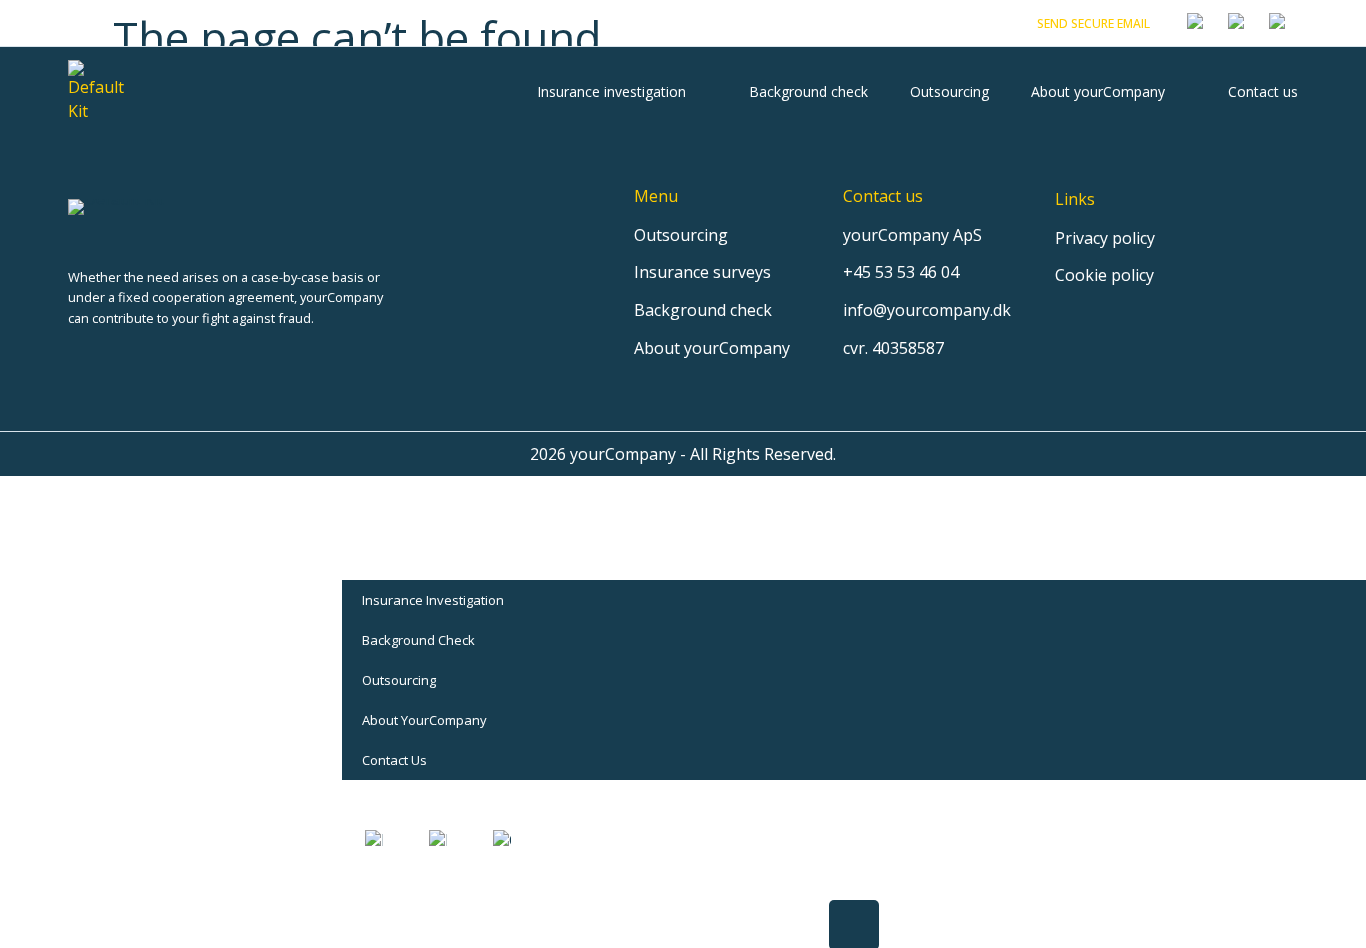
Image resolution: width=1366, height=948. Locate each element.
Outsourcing (949, 91)
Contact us (1263, 91)
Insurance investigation (611, 91)
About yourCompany (1098, 91)
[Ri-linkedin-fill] (75, 355)
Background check (808, 91)
